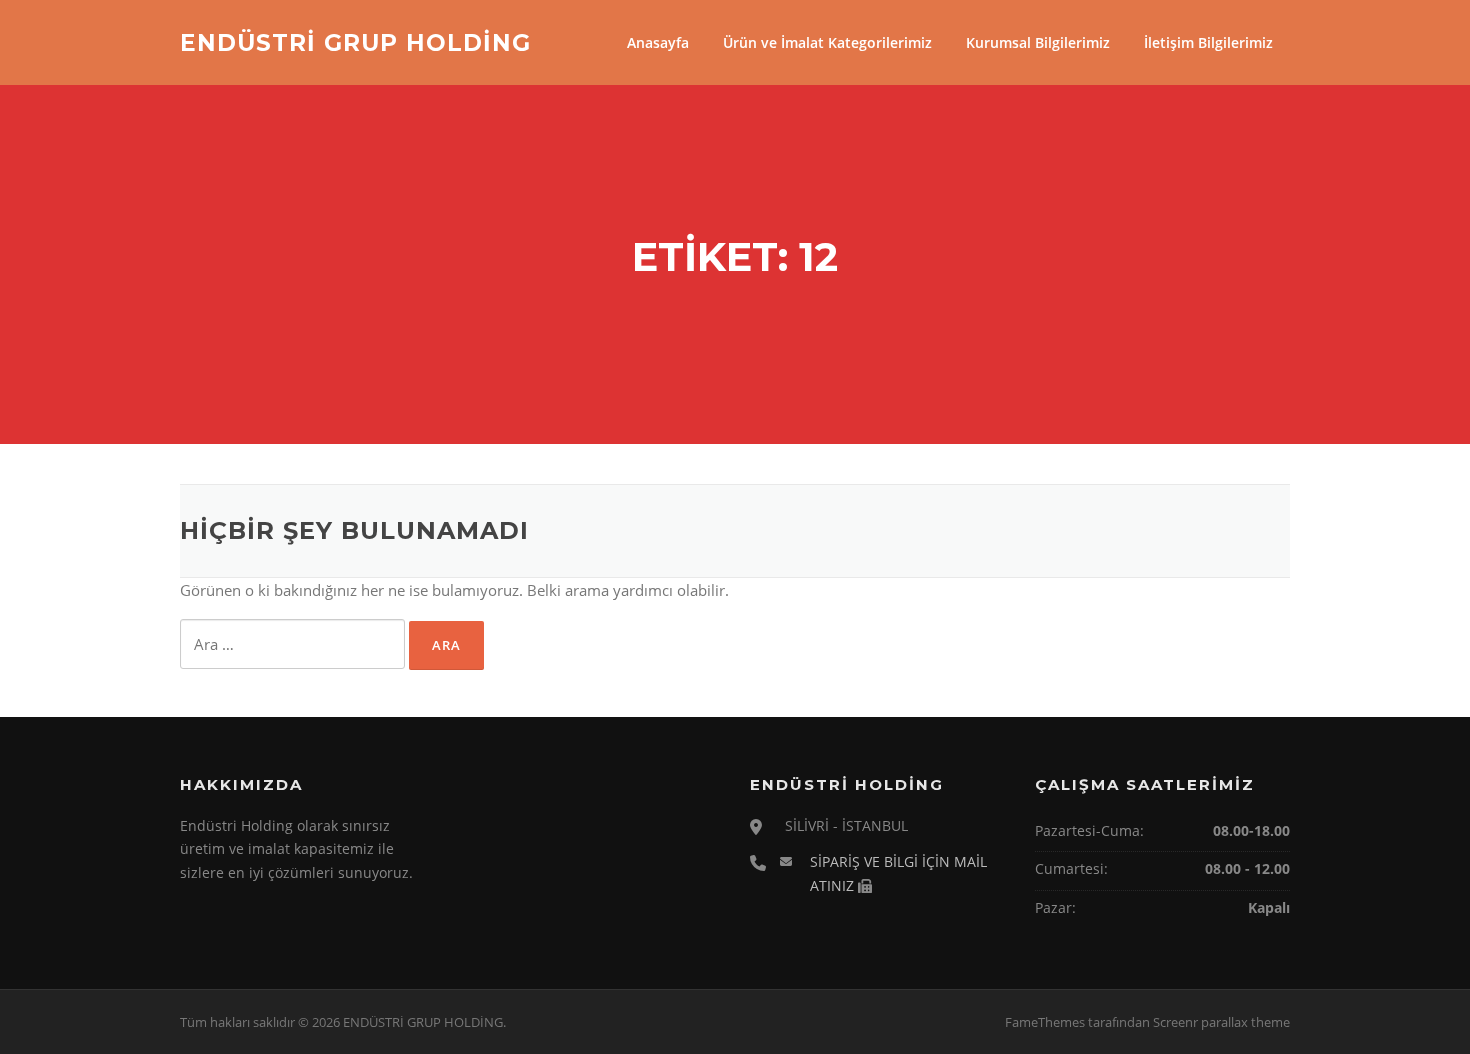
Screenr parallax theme (1221, 1022)
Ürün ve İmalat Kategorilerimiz (827, 42)
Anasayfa (658, 42)
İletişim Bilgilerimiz (1208, 42)
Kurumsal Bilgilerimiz (1038, 42)
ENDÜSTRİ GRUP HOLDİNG (355, 42)
